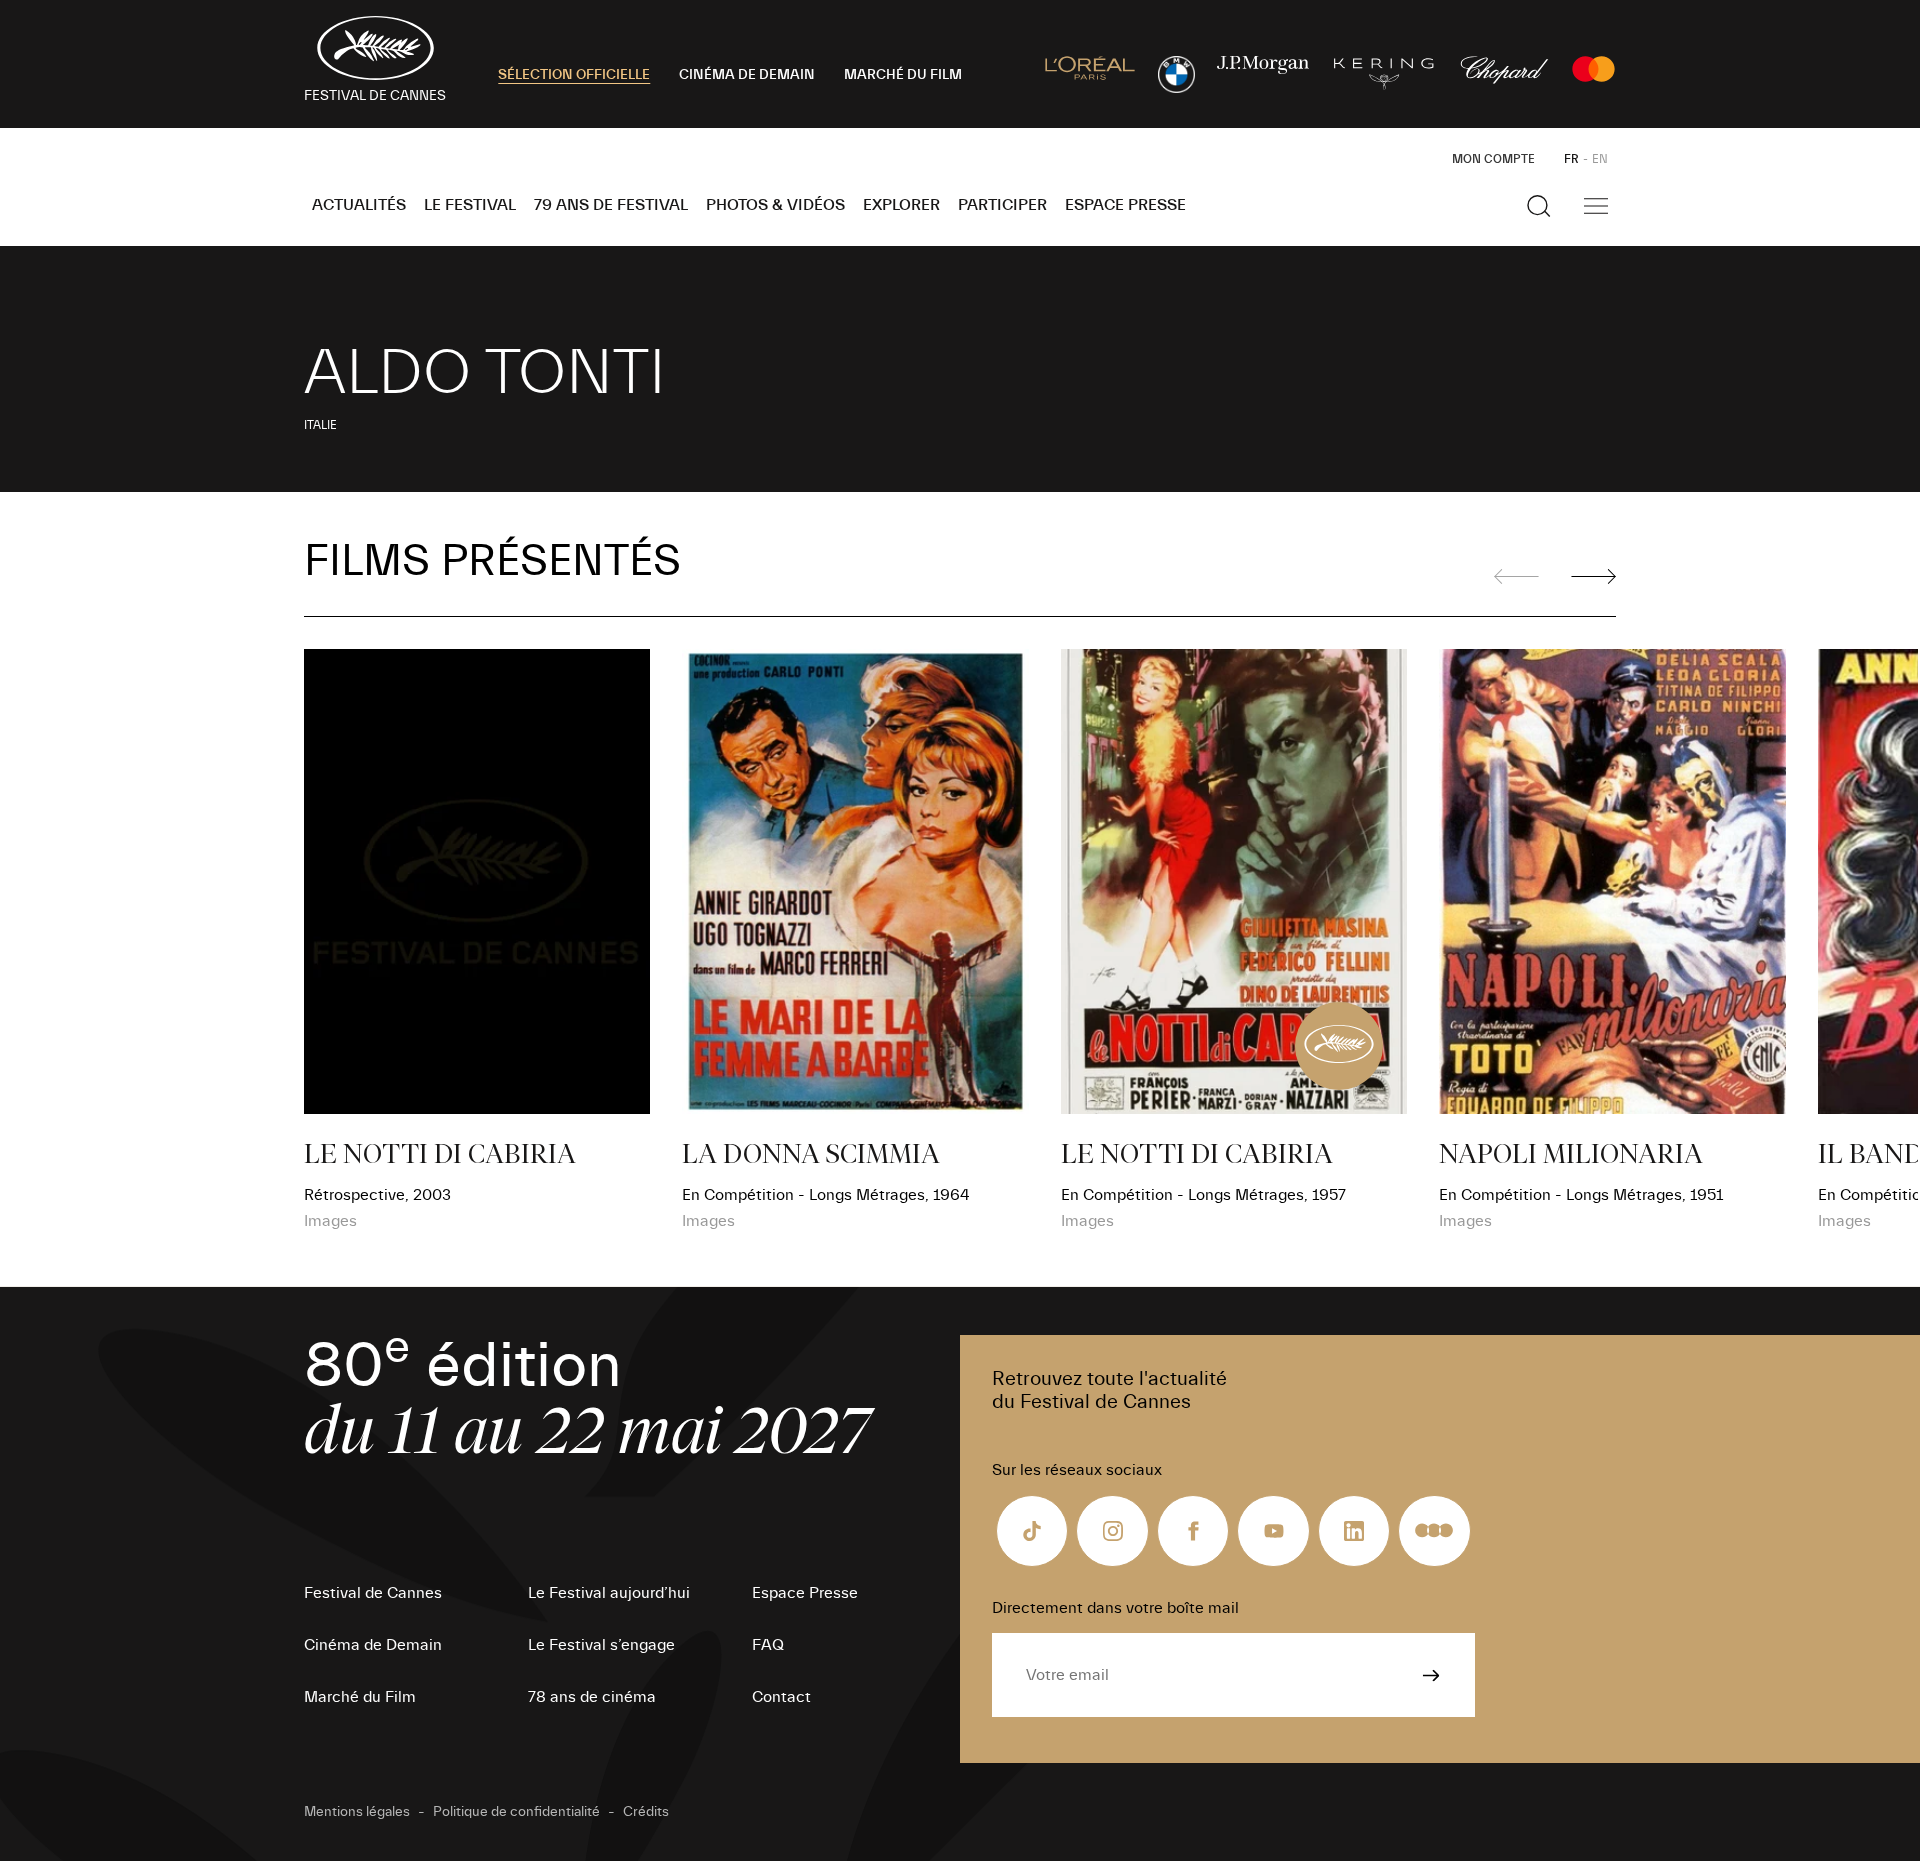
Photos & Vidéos (775, 205)
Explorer (901, 205)
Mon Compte (1493, 159)
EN (1600, 159)
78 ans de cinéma (592, 1697)
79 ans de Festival (611, 205)
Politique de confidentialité (516, 1812)
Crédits (646, 1812)
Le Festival (470, 205)
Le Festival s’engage (601, 1645)
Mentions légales (357, 1812)
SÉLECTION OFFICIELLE (574, 75)
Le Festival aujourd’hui (609, 1593)
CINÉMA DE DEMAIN (747, 75)
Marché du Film (360, 1697)
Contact (781, 1697)
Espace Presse (1125, 205)
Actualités (359, 205)
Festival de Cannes (373, 1593)
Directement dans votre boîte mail (1115, 1608)
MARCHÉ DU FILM (903, 75)
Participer (1002, 205)
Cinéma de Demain (373, 1645)
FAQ (768, 1645)
